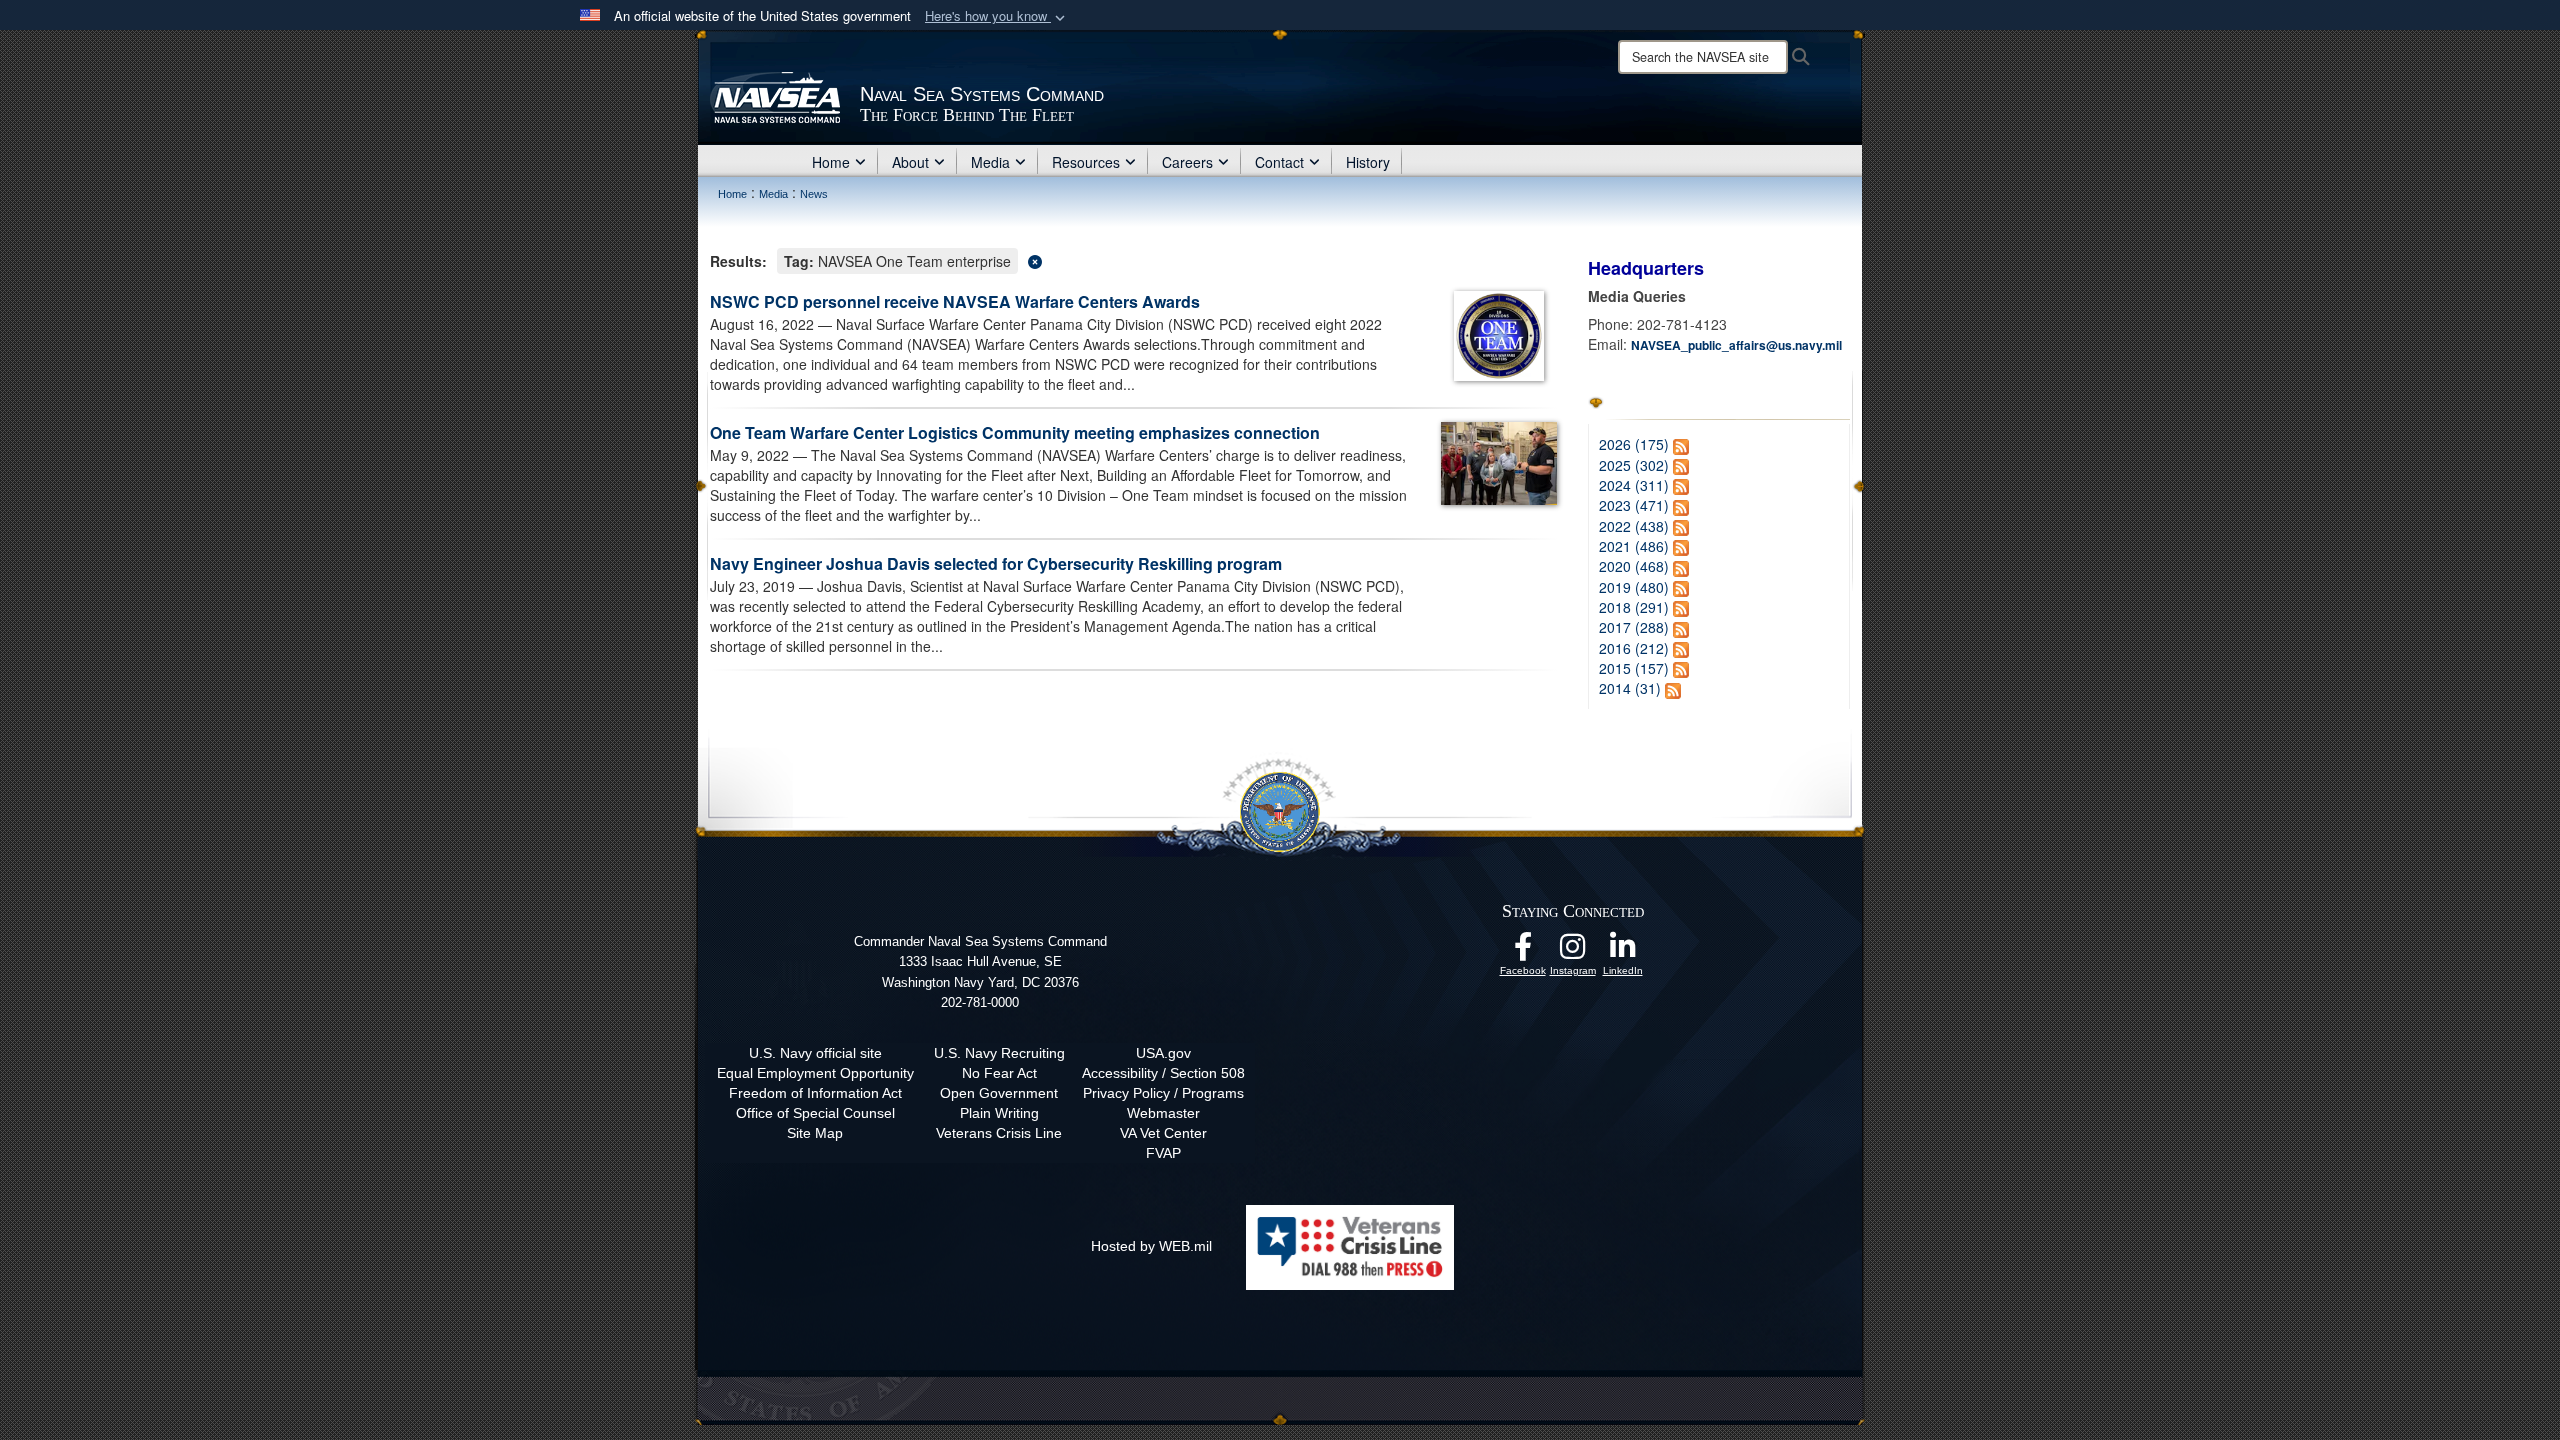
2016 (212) (1634, 648)
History (1368, 162)
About (910, 162)
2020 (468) (1634, 566)
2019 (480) (1634, 587)
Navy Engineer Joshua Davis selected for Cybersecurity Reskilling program (996, 563)
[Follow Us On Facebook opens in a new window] (1523, 952)
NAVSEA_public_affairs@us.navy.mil (1736, 345)
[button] (997, 16)
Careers (1187, 162)
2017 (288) (1634, 627)
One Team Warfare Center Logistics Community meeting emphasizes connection (1015, 432)
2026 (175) (1634, 444)
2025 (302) (1634, 465)
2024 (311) (1634, 485)
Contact (1279, 162)
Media (990, 162)
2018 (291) (1634, 607)
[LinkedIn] (1623, 952)
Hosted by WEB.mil (1151, 1246)
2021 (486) (1634, 546)
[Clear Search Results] (1134, 259)
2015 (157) (1634, 668)
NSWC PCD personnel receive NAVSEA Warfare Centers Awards (955, 301)
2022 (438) (1634, 526)
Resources (1086, 162)
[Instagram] (1573, 952)
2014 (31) (1630, 688)
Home (831, 162)
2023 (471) (1634, 505)
